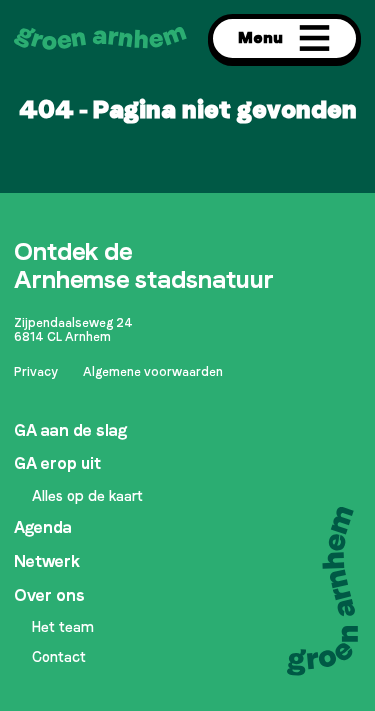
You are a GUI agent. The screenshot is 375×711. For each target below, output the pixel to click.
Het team (63, 627)
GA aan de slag (70, 430)
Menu (260, 37)
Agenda (43, 527)
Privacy (36, 372)
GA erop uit (57, 463)
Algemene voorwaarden (153, 372)
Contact (59, 657)
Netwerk (47, 561)
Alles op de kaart (87, 496)
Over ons (49, 595)
